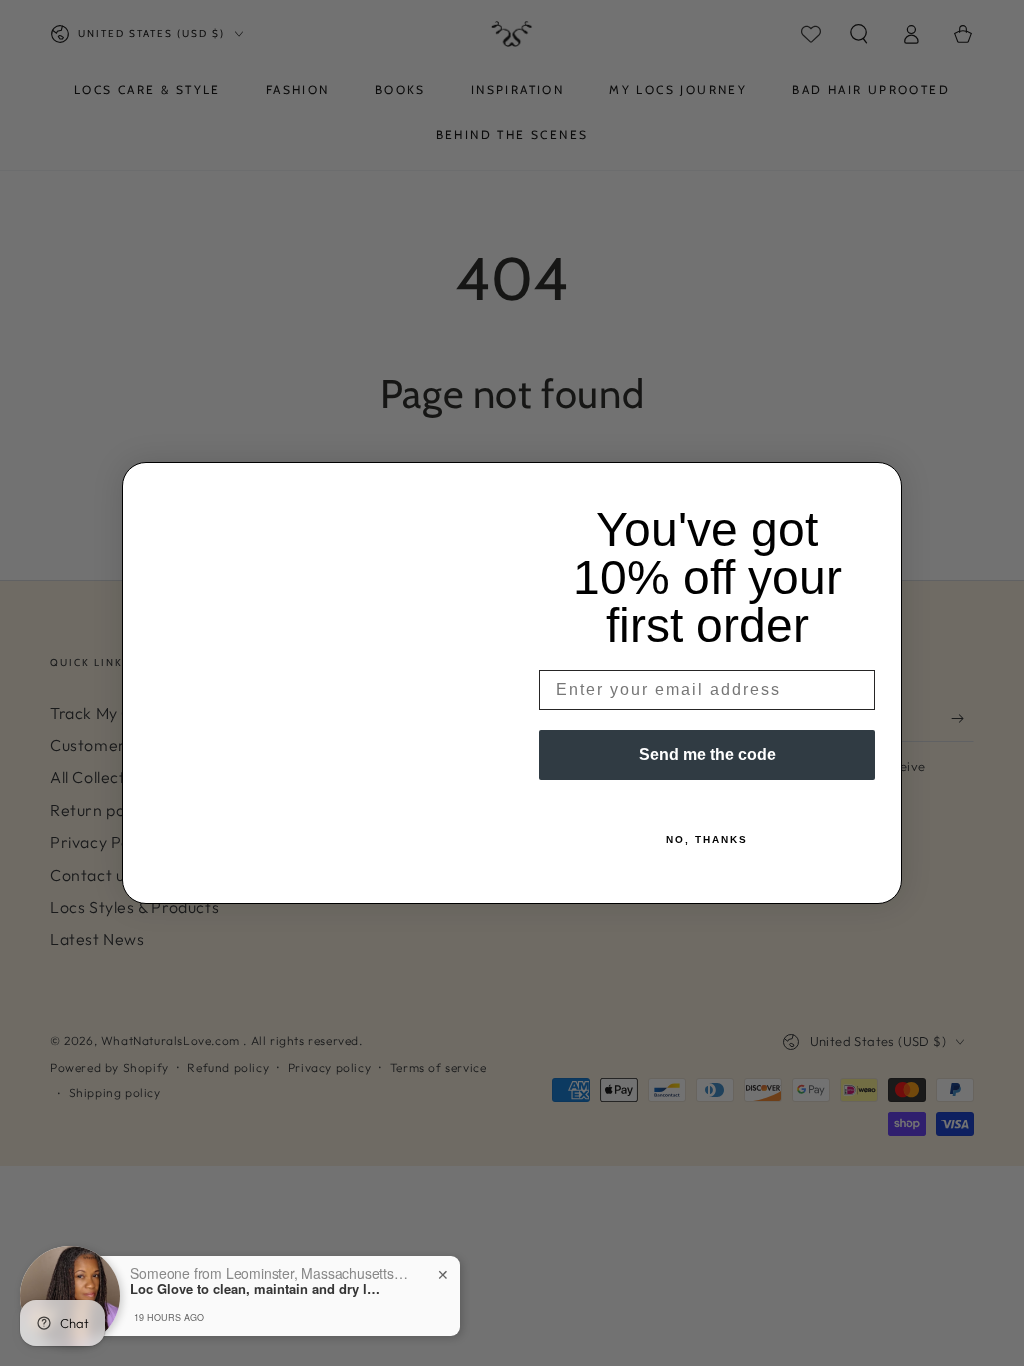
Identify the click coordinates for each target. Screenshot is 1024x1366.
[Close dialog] (880, 484)
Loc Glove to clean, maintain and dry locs (255, 1289)
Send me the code (707, 754)
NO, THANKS (707, 839)
